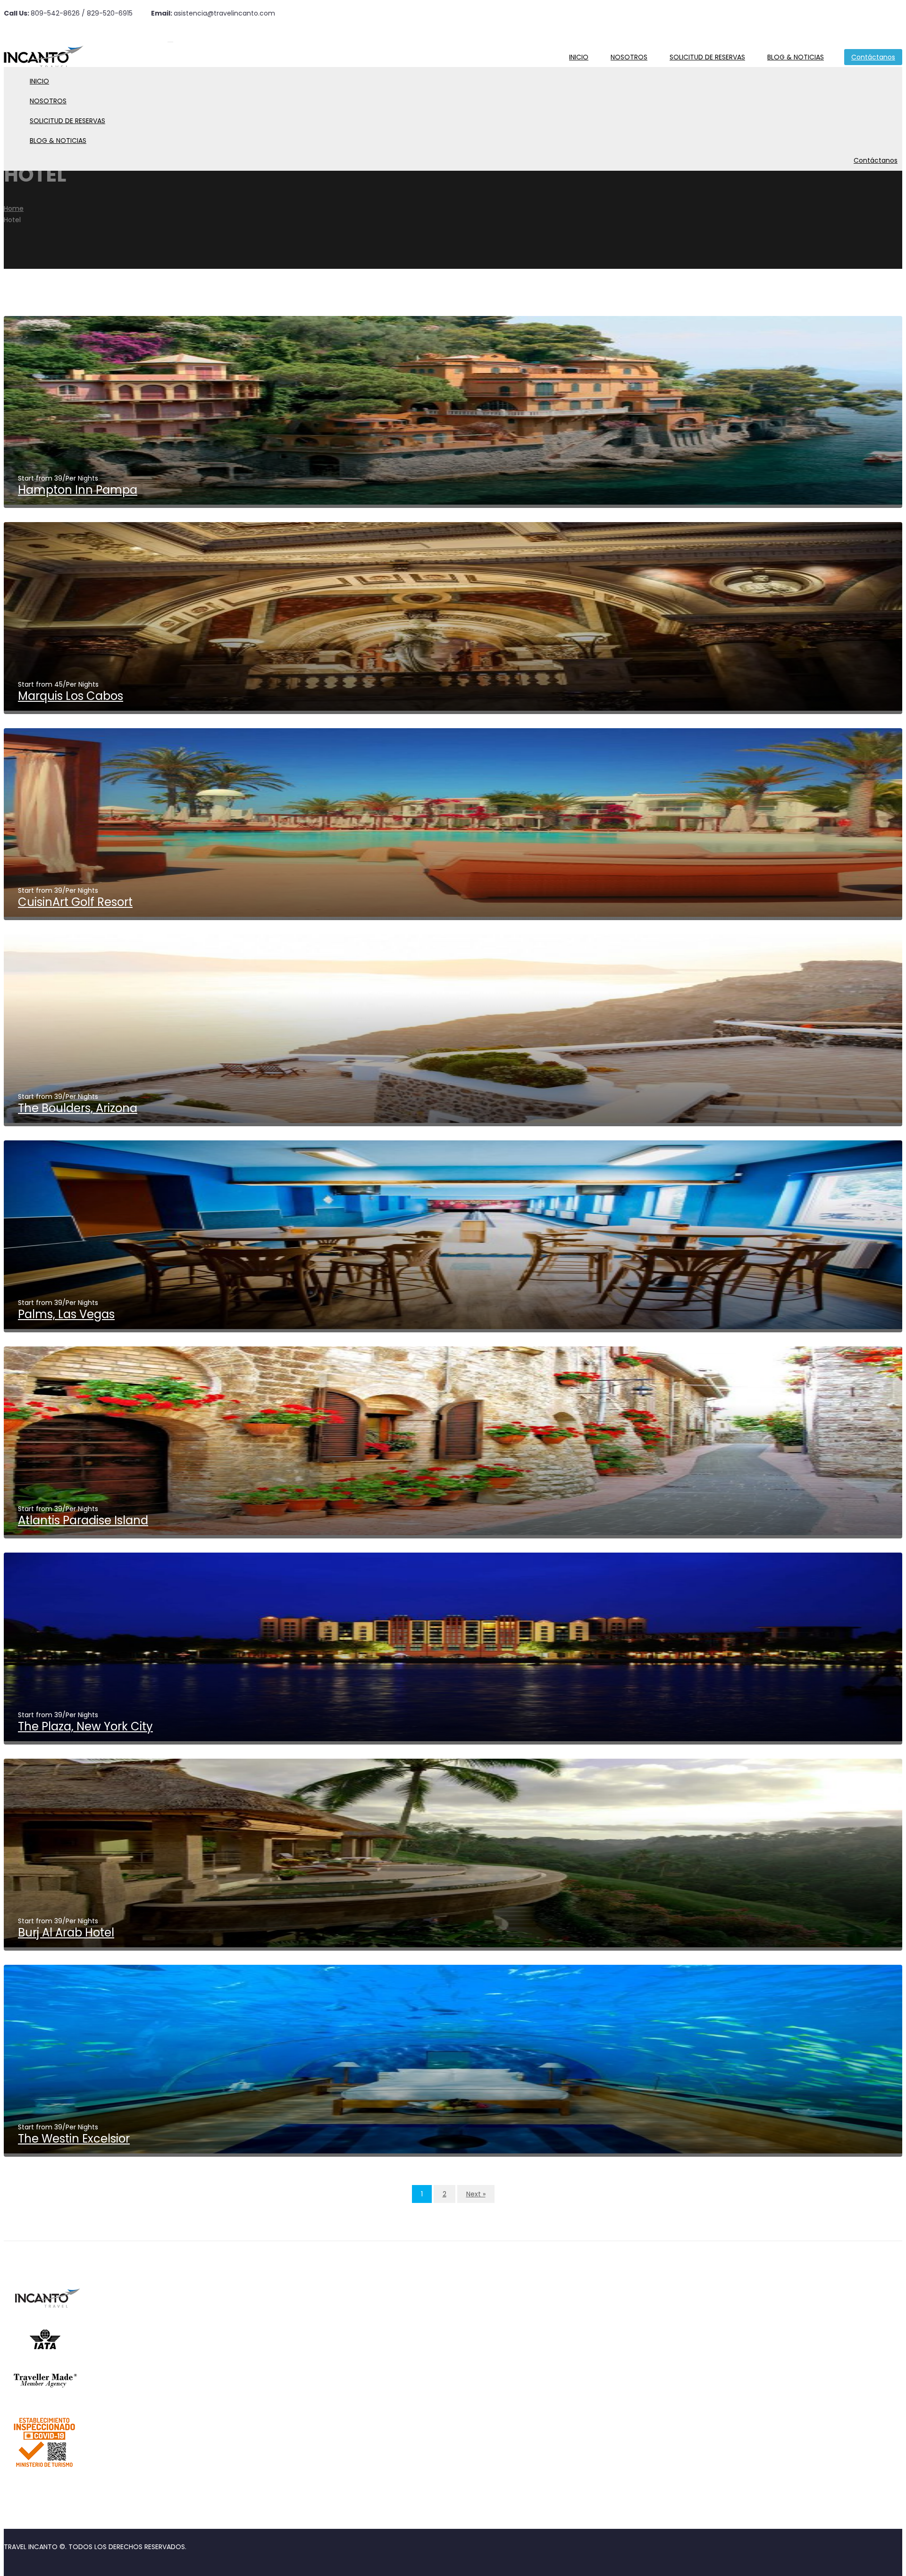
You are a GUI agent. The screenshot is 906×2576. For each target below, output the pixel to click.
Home (14, 208)
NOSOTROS (629, 57)
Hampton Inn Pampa (78, 490)
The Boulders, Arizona (78, 1108)
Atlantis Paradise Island (83, 1520)
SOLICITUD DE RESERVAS (707, 57)
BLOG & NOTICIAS (796, 57)
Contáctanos (873, 57)
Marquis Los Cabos (71, 696)
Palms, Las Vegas (66, 1314)
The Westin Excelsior (74, 2139)
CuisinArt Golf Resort (75, 902)
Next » (476, 2194)
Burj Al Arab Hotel (66, 1932)
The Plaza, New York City (85, 1726)
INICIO (579, 57)
